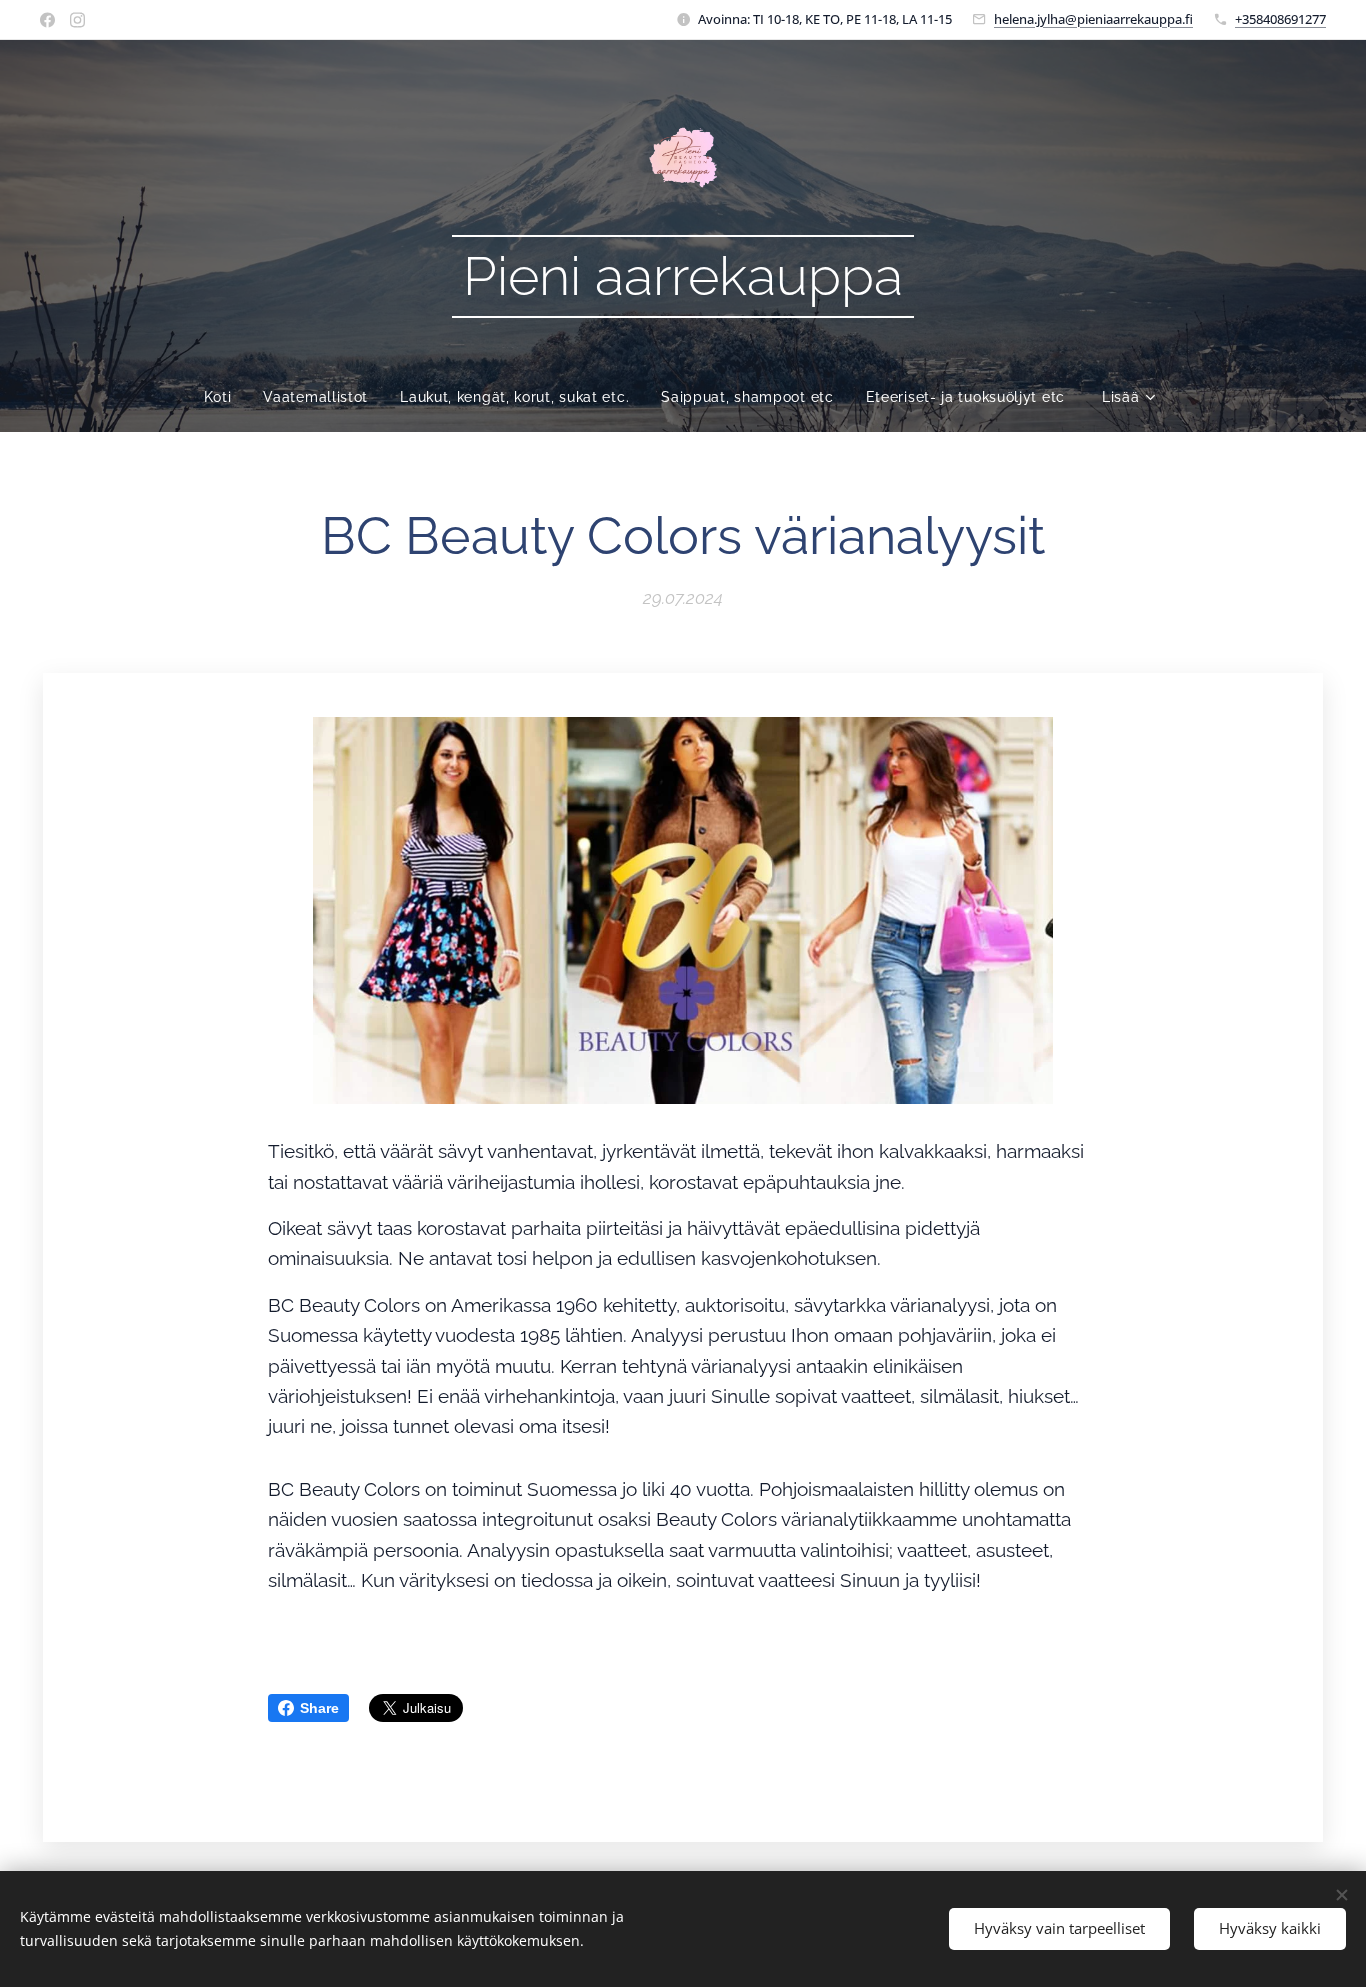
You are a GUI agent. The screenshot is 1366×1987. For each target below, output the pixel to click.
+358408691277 (1280, 19)
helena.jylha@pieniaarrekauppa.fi (1093, 19)
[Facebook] (47, 20)
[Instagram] (77, 20)
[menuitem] (226, 397)
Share (319, 1708)
